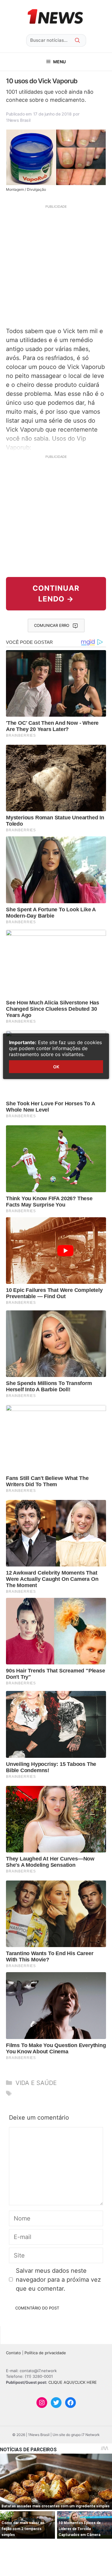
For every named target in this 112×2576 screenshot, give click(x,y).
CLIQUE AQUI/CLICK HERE (73, 2382)
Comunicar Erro (52, 625)
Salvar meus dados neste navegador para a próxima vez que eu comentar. (58, 2280)
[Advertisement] (56, 265)
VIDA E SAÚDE (36, 2083)
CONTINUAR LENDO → (56, 594)
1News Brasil (18, 120)
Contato (13, 2353)
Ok (56, 1067)
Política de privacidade (45, 2353)
